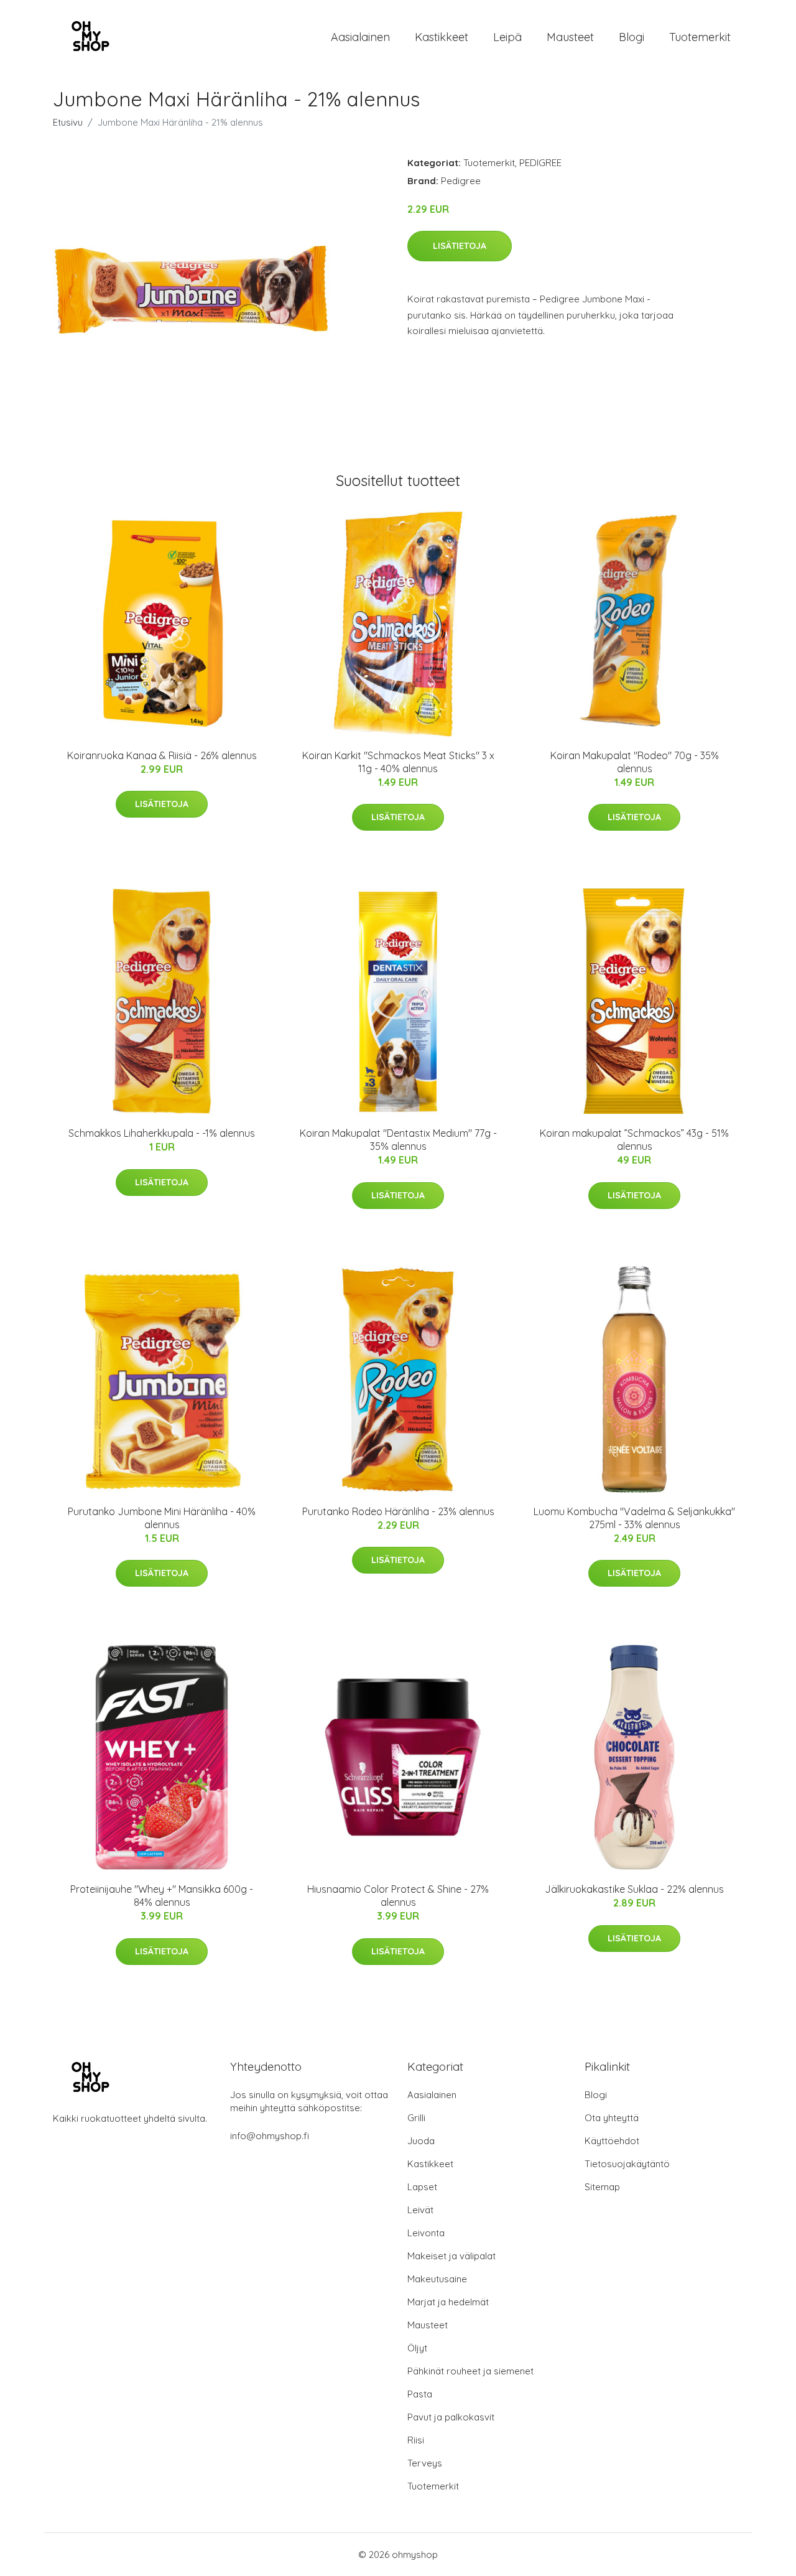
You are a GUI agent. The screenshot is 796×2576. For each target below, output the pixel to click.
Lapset (422, 2187)
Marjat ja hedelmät (448, 2302)
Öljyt (417, 2348)
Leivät (420, 2210)
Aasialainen (360, 37)
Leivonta (426, 2233)
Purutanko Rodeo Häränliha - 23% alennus (398, 1511)
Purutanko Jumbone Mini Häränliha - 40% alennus (162, 1518)
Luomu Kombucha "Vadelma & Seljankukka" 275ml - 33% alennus (634, 1518)
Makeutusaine (437, 2279)
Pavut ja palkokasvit (451, 2417)
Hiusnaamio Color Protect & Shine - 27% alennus (398, 1896)
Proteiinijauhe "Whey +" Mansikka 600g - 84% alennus (162, 1896)
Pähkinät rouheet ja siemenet (470, 2371)
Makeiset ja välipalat (451, 2256)
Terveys (425, 2463)
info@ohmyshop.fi (270, 2136)
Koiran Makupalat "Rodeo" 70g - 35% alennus (635, 762)
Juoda (421, 2141)
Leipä (507, 37)
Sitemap (602, 2187)
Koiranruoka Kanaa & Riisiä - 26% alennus (162, 755)
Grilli (416, 2118)
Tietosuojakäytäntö (627, 2164)
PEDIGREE (540, 163)
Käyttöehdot (612, 2141)
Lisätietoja (460, 246)
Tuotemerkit (700, 37)
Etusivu (68, 122)
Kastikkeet (442, 37)
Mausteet (570, 37)
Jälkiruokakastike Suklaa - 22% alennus (634, 1889)
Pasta (420, 2394)
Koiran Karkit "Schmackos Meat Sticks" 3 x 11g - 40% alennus (398, 762)
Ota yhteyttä (612, 2118)
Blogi (632, 37)
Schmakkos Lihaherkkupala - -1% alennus (162, 1133)
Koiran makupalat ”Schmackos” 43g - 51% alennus (634, 1140)
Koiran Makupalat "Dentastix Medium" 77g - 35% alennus (398, 1140)
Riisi (416, 2440)
